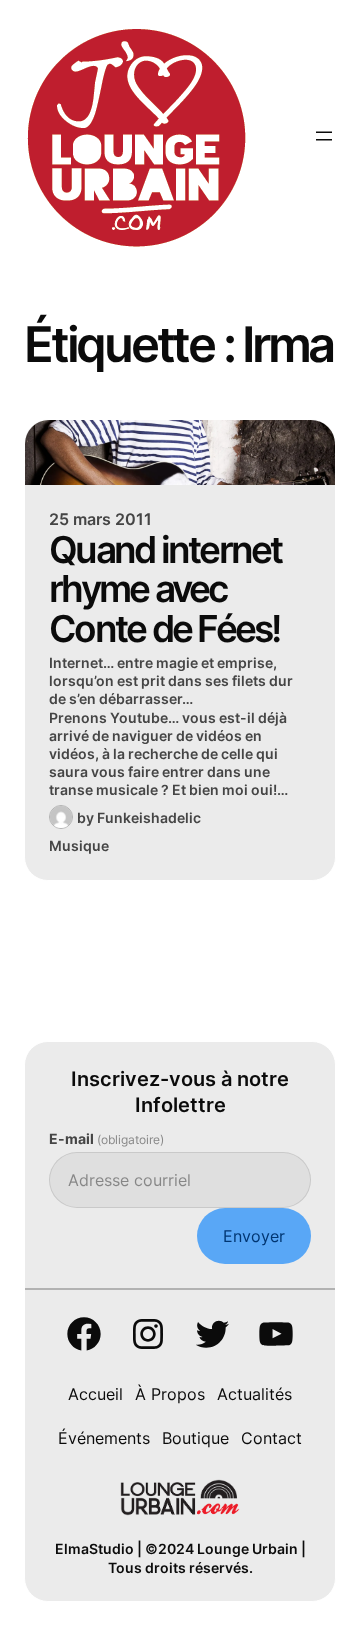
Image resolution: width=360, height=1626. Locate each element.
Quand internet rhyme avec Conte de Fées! (165, 589)
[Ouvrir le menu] (324, 136)
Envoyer (254, 1236)
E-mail (106, 1138)
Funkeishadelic (149, 817)
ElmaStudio (94, 1548)
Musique (79, 845)
